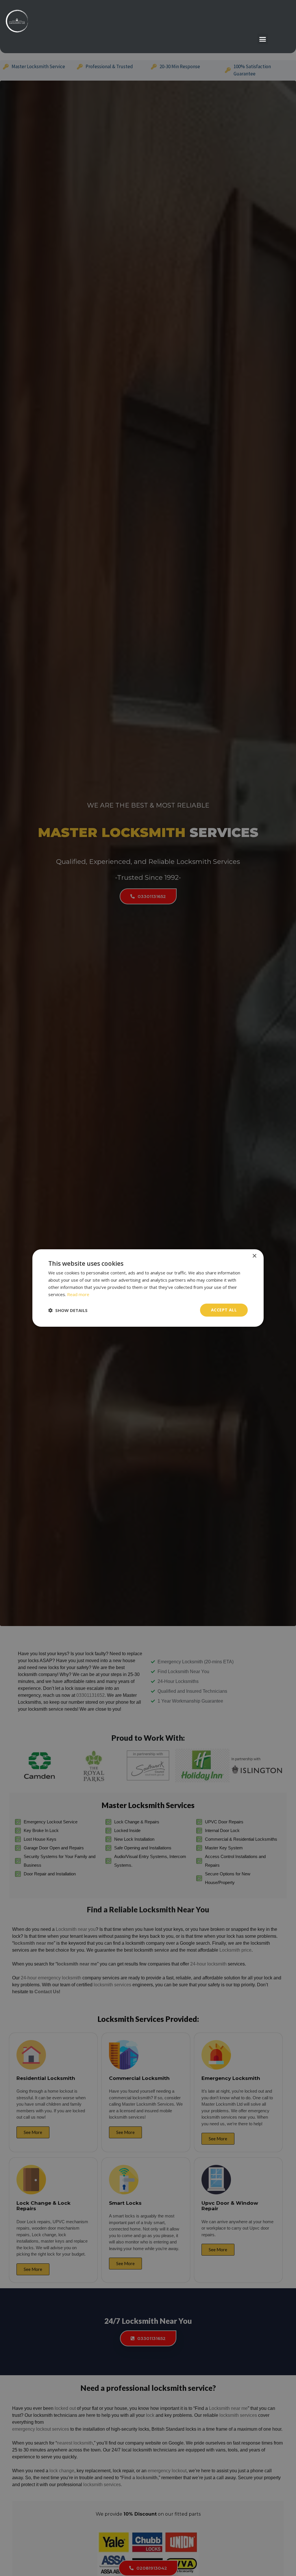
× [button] (254, 1256)
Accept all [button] (224, 1310)
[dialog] (148, 1288)
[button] (263, 39)
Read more (78, 1294)
